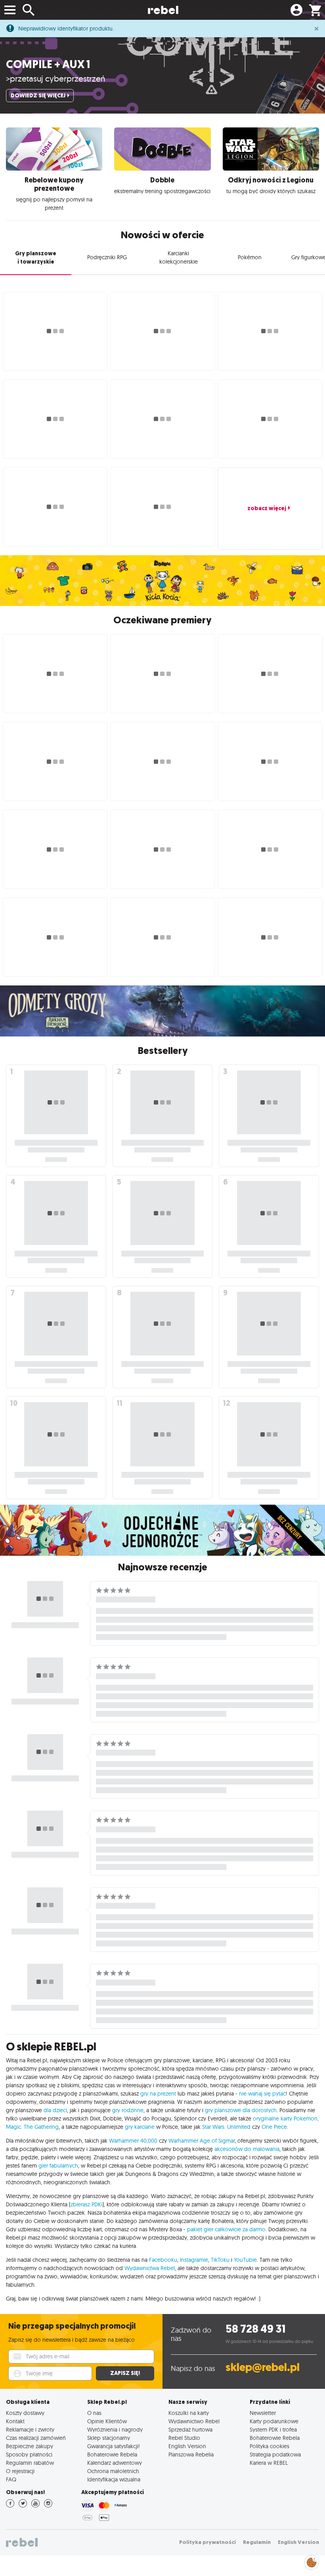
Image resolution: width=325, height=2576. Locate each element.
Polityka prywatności (207, 2542)
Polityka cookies (270, 2446)
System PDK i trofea (273, 2429)
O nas (94, 2413)
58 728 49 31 (255, 2329)
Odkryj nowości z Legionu (271, 180)
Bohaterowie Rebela (112, 2454)
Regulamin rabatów (30, 2463)
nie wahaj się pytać (262, 2094)
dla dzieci (55, 2110)
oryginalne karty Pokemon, (286, 2119)
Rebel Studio (184, 2438)
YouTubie (245, 2260)
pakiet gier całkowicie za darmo (226, 2229)
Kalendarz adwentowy (115, 2463)
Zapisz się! (125, 2373)
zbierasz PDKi (86, 2204)
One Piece (274, 2127)
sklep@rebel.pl (263, 2367)
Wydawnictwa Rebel (150, 2268)
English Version (187, 2446)
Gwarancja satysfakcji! (114, 2446)
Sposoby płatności (29, 2454)
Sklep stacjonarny (109, 2438)
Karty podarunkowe (274, 2421)
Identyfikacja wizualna (114, 2479)
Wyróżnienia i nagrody (115, 2429)
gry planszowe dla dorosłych (241, 2110)
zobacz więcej (267, 508)
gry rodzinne (128, 2110)
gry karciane (140, 2127)
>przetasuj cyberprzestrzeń (56, 78)
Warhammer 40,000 (133, 2141)
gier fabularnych (58, 2166)
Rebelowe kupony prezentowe (54, 184)
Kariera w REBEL (269, 2463)
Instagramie (194, 2260)
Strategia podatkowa (275, 2454)
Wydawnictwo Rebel (194, 2421)
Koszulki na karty (189, 2413)
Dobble (162, 180)
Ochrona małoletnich (113, 2471)
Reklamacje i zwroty (30, 2429)
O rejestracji (20, 2471)
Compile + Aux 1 (48, 64)
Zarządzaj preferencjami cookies (312, 2561)
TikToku (220, 2260)
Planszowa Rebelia (191, 2454)
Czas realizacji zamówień (36, 2438)
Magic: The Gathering (32, 2127)
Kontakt (15, 2421)
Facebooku (163, 2260)
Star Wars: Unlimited (226, 2127)
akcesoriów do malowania (247, 2149)
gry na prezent (158, 2094)
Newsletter (263, 2413)
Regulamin (257, 2542)
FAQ (11, 2479)
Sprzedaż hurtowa (190, 2429)
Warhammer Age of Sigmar (202, 2141)
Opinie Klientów (107, 2421)
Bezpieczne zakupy (30, 2446)
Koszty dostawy (25, 2413)
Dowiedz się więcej (38, 96)
